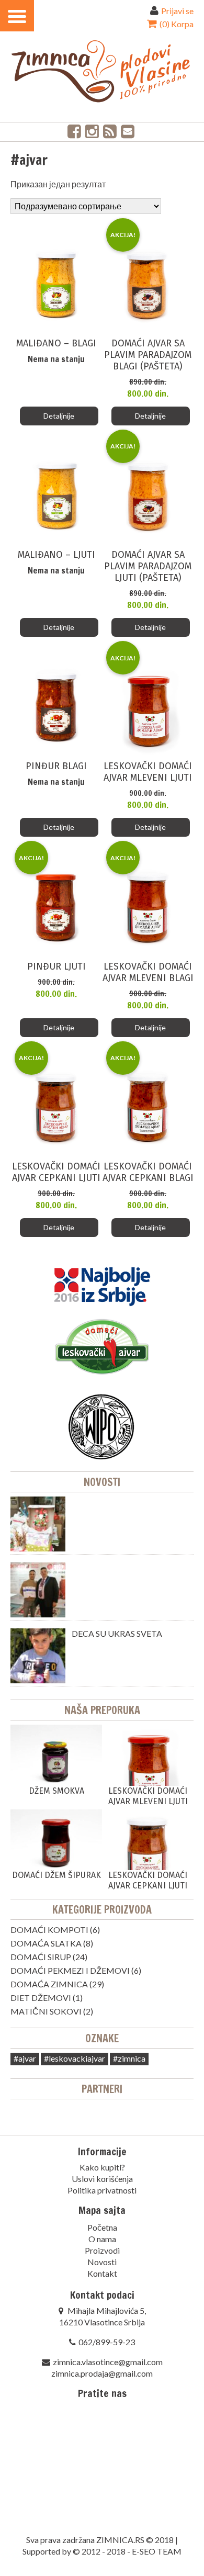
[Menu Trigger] (17, 16)
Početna (102, 2227)
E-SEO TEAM (157, 2551)
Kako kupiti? (102, 2167)
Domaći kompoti (49, 1930)
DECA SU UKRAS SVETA (117, 1633)
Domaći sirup (41, 1957)
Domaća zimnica (49, 1984)
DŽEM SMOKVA (56, 1791)
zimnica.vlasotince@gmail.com (108, 2362)
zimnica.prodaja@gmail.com (102, 2373)
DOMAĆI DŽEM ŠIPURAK (56, 1875)
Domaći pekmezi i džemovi (70, 1970)
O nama (102, 2239)
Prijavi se (177, 11)
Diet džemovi (41, 1998)
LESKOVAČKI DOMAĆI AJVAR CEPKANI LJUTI (148, 1880)
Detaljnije (59, 416)
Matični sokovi (46, 2011)
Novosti (102, 1482)
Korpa (176, 24)
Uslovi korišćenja (102, 2179)
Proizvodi (102, 2250)
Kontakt (102, 2273)
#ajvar (25, 2058)
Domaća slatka (46, 1943)
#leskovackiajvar (75, 2058)
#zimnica (129, 2058)
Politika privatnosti (102, 2190)
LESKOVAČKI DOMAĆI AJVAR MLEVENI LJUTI (148, 1796)
